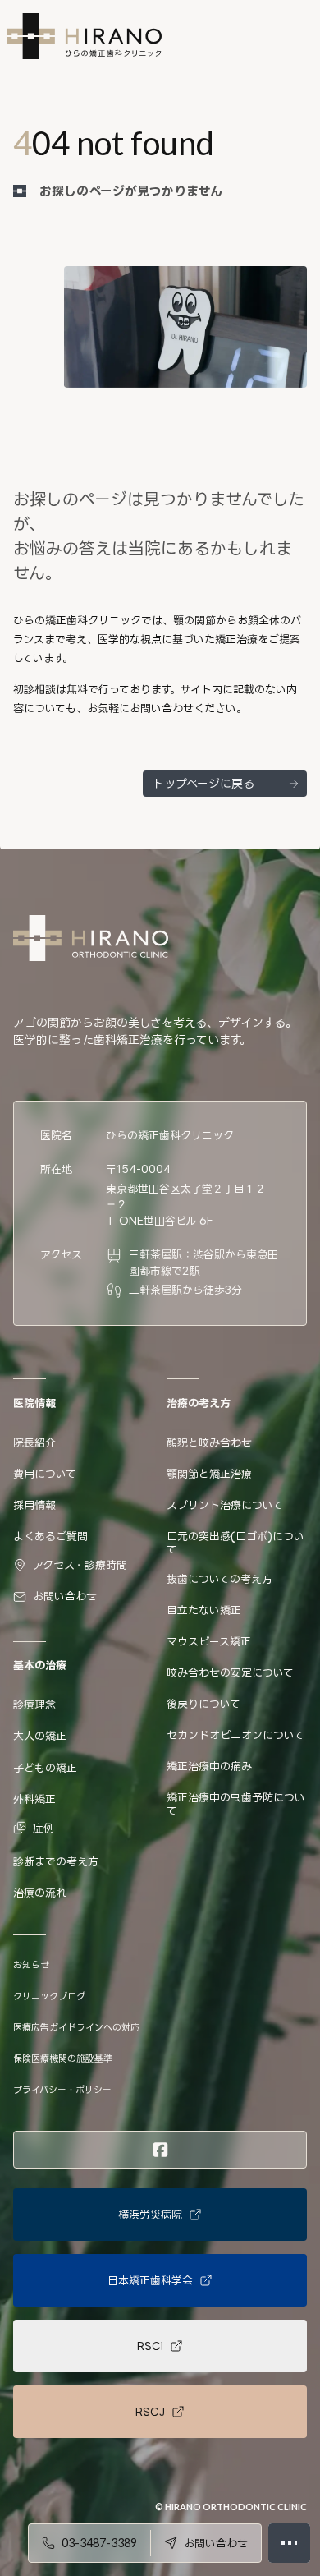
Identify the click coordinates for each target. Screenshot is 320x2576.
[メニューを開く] (289, 2543)
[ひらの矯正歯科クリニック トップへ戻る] (91, 938)
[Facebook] (160, 2150)
